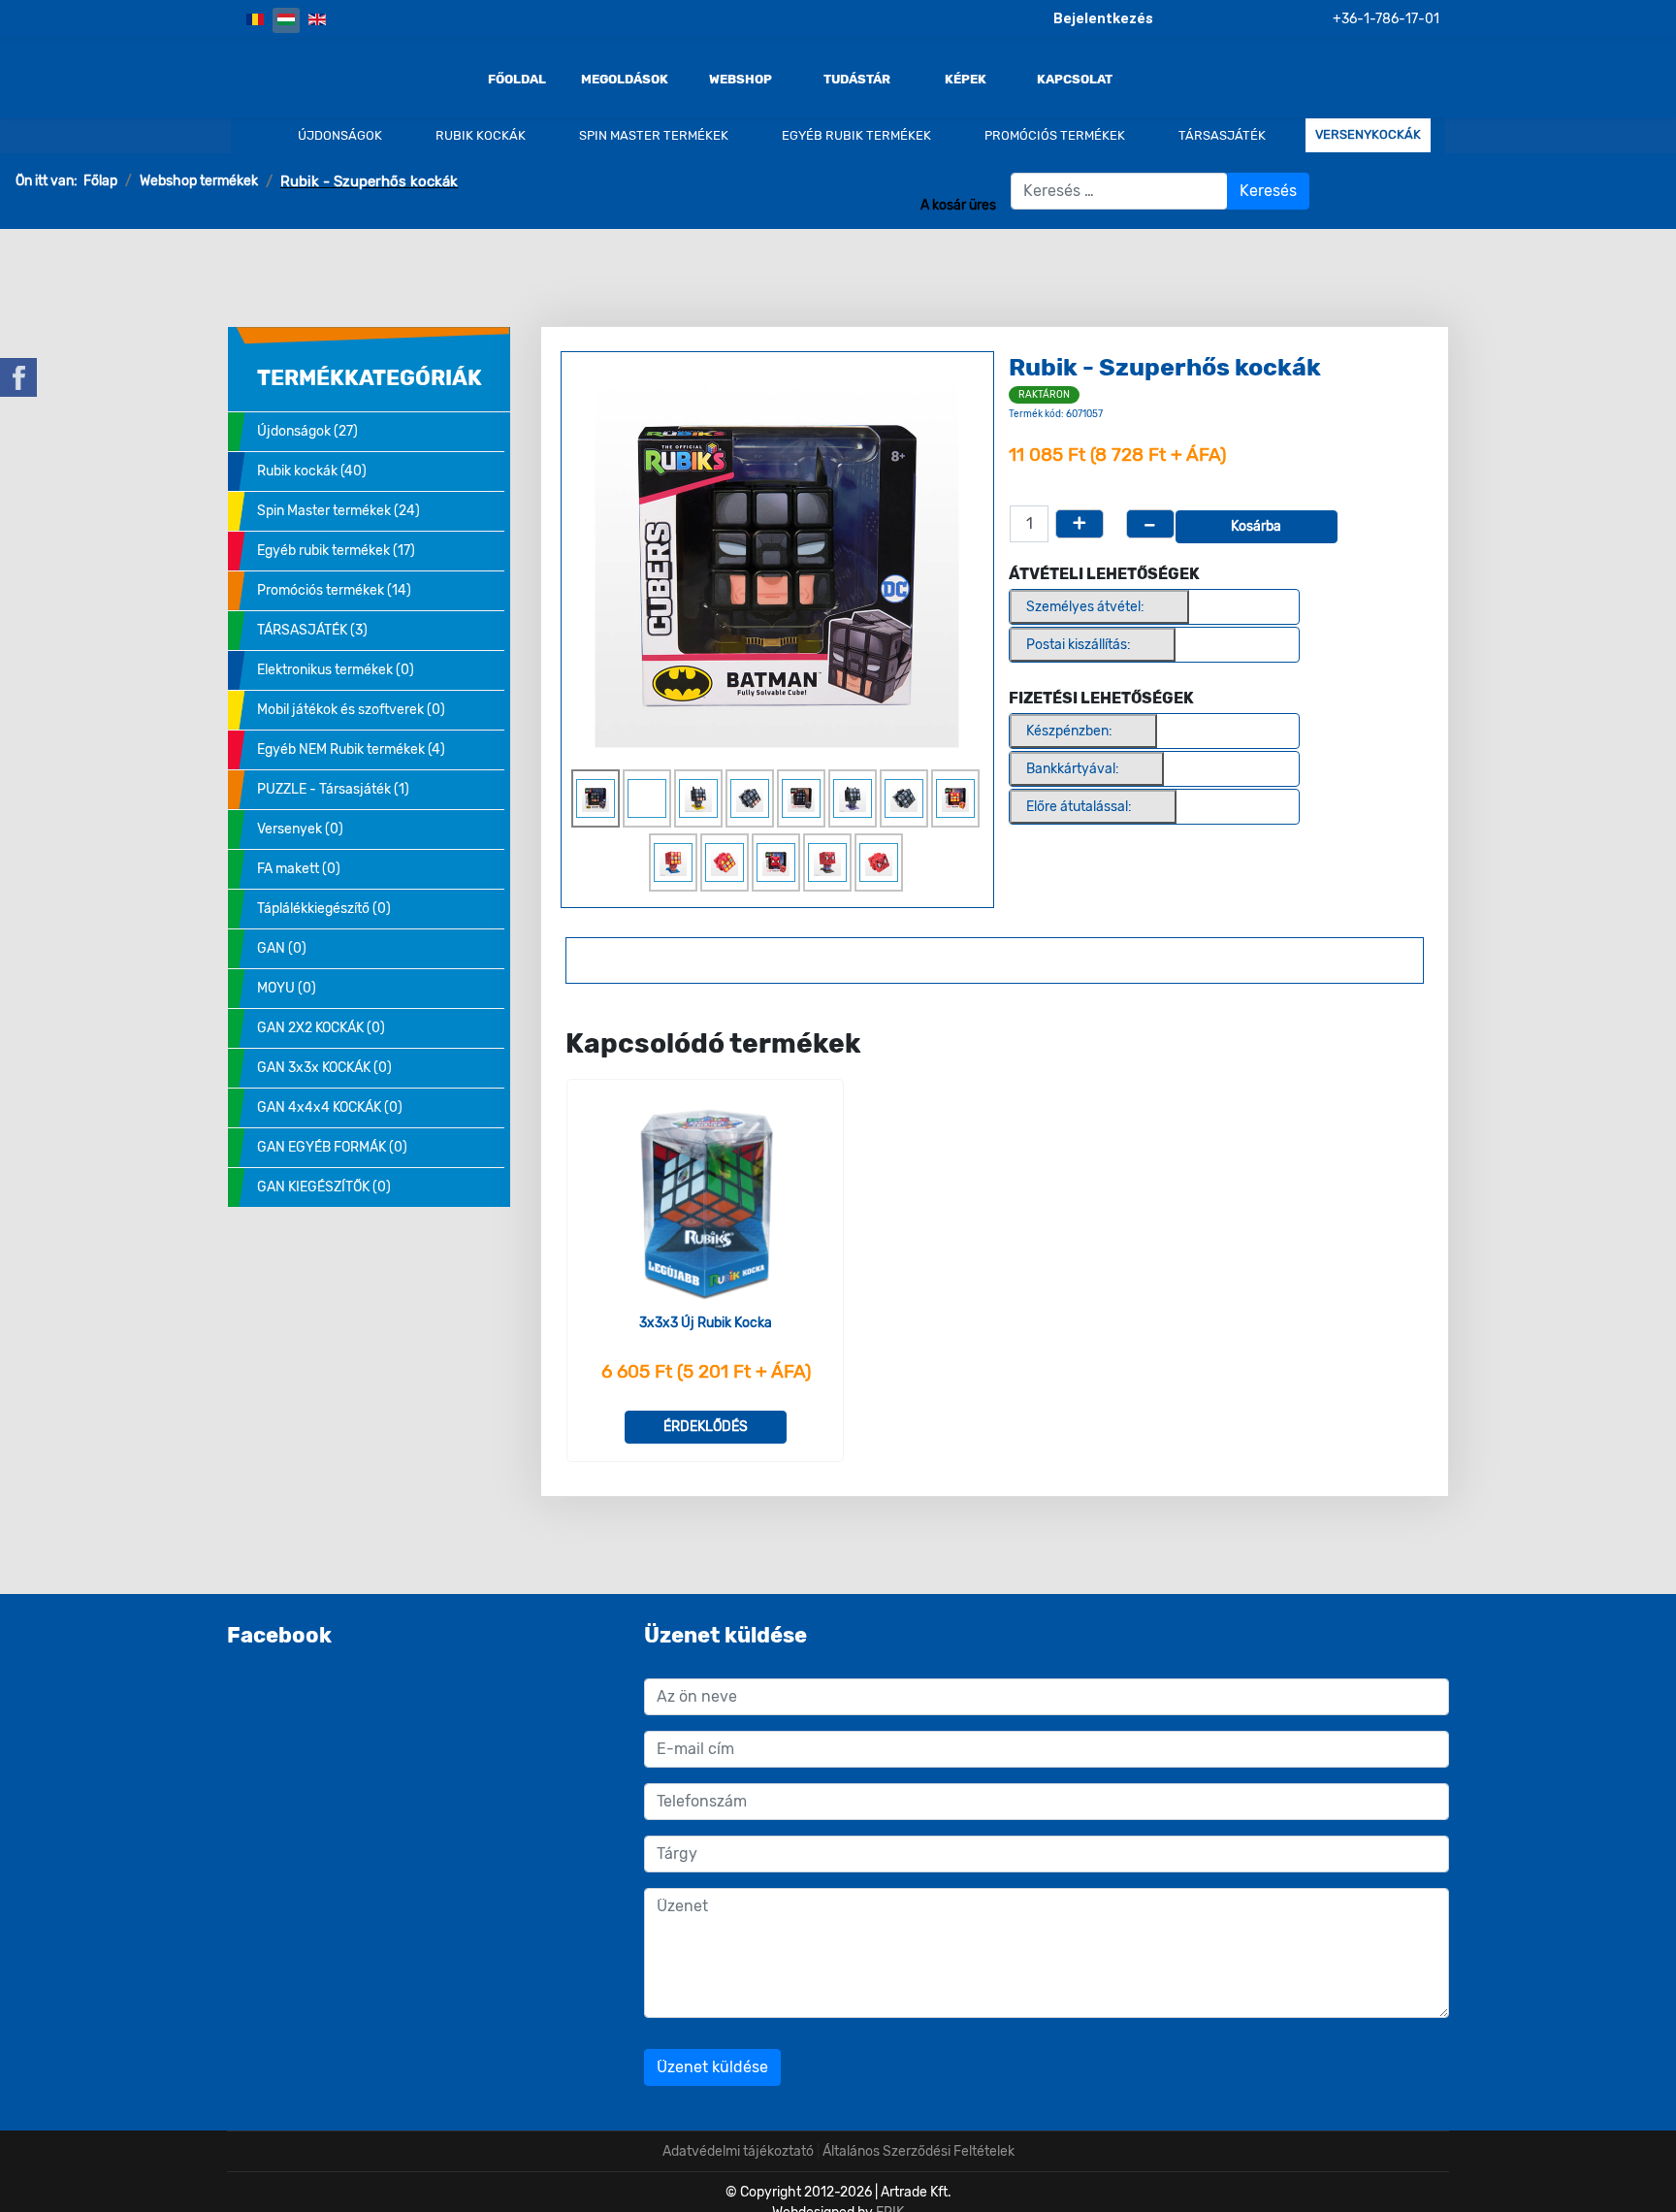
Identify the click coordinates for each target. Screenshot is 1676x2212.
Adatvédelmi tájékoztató (738, 2151)
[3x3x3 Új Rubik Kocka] (706, 1204)
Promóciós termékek (1053, 135)
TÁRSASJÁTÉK (1221, 135)
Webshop (741, 80)
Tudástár (857, 80)
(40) (312, 471)
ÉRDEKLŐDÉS (706, 1427)
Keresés (1268, 191)
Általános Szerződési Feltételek (919, 2151)
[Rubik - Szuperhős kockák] (777, 565)
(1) (333, 789)
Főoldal (517, 80)
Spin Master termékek (652, 135)
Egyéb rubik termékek (855, 135)
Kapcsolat (1075, 80)
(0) (336, 670)
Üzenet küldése (712, 2067)
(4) (351, 749)
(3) (312, 630)
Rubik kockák (479, 135)
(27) (307, 431)
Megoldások (625, 80)
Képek (966, 80)
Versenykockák (1368, 135)
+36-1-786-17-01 (1386, 19)
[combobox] (1119, 191)
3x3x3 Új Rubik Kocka (706, 1323)
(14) (334, 590)
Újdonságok (338, 135)
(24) (338, 511)
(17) (336, 551)
